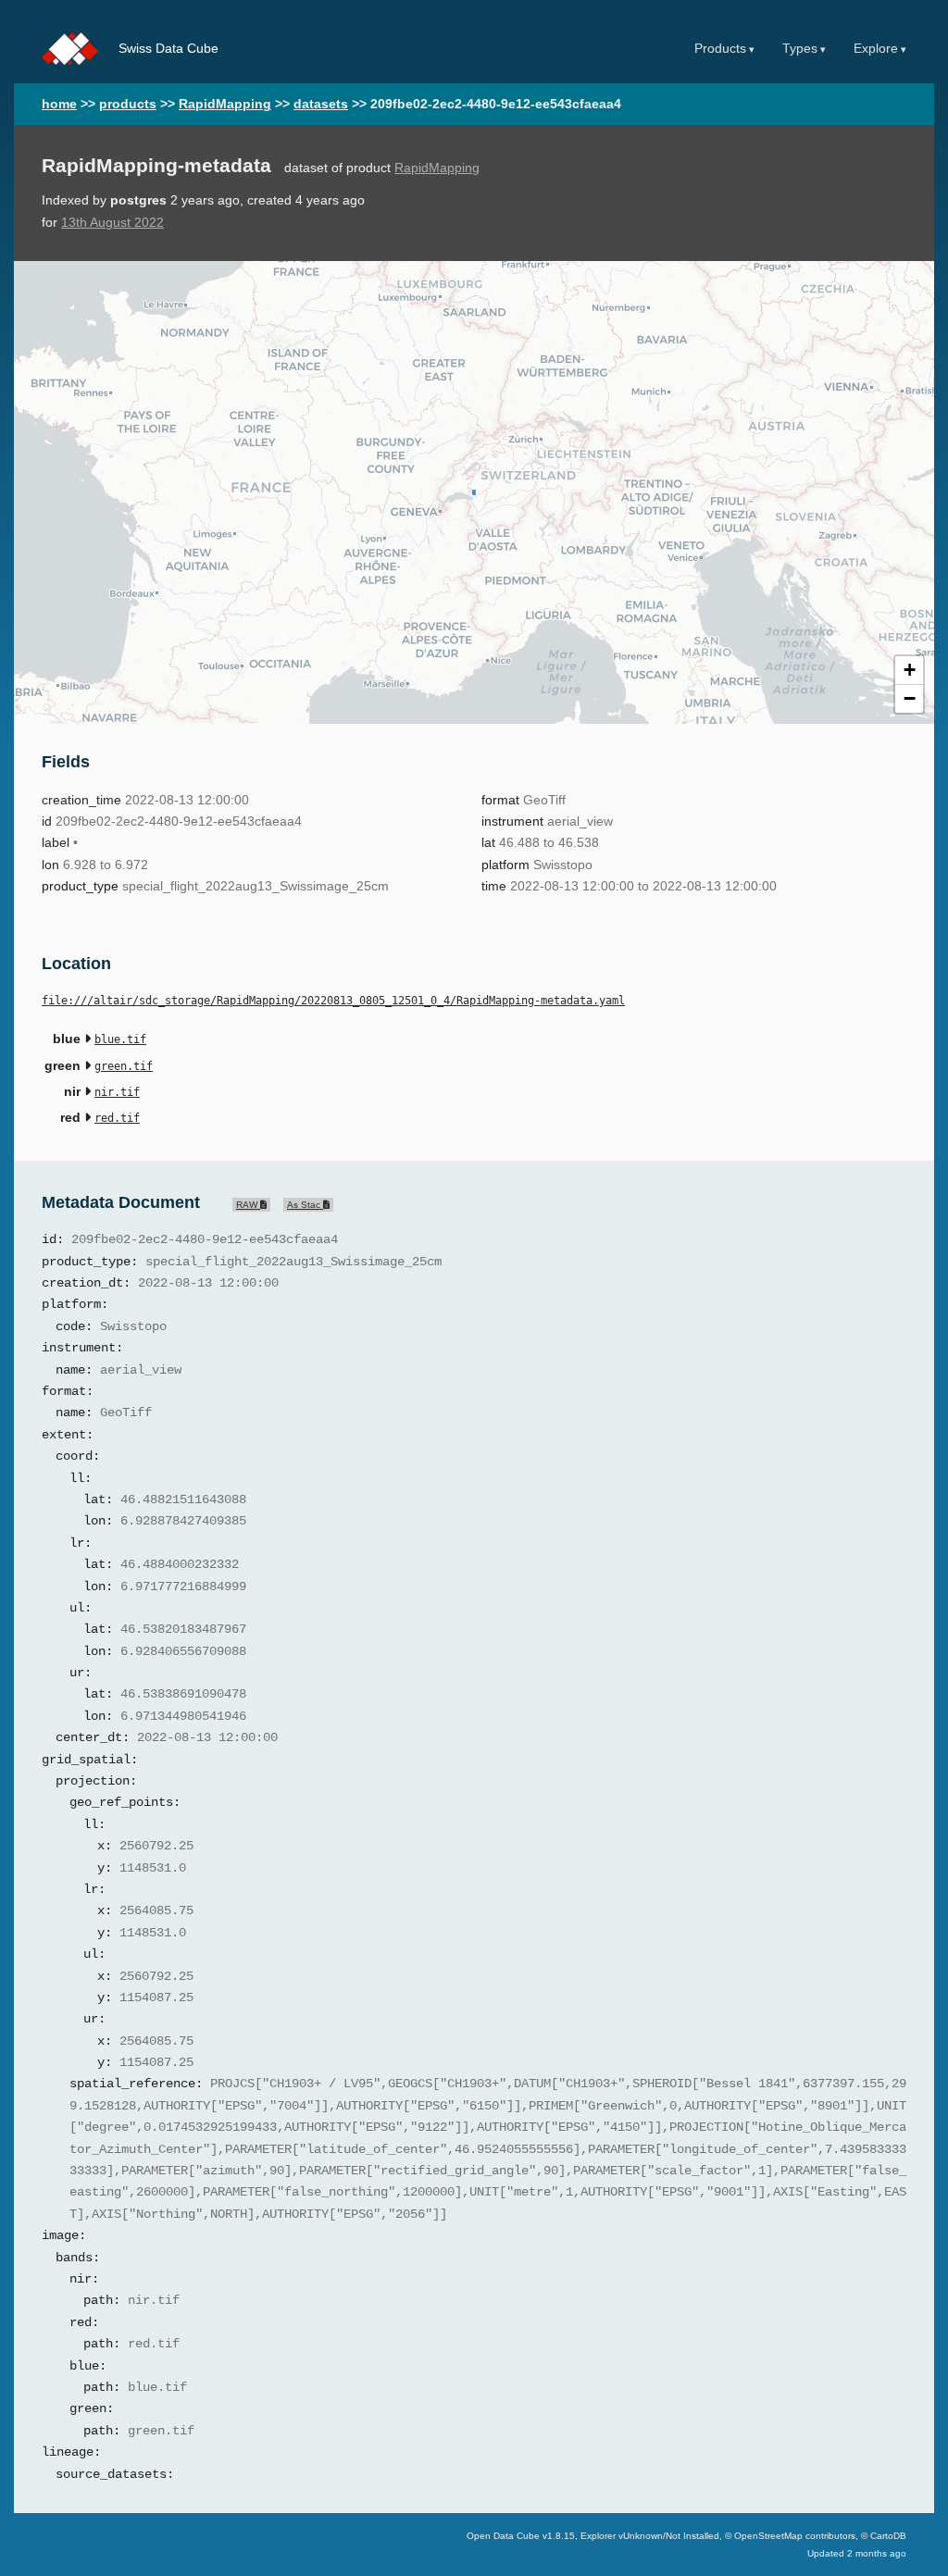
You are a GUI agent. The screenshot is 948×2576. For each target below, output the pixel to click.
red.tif (117, 1118)
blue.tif (120, 1039)
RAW (248, 1205)
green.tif (124, 1066)
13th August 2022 (112, 223)
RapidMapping (225, 104)
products (128, 104)
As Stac (305, 1205)
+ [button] (910, 670)
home (59, 104)
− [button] (910, 698)
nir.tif (117, 1092)
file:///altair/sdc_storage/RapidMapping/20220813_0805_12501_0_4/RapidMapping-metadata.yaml (333, 1001)
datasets (321, 104)
